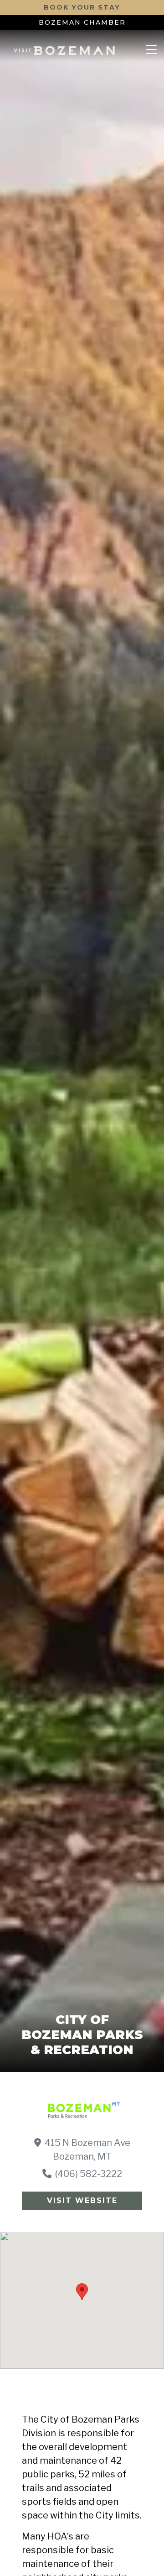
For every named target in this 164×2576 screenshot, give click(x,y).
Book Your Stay (82, 7)
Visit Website (82, 2200)
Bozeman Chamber (82, 22)
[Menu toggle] (151, 50)
